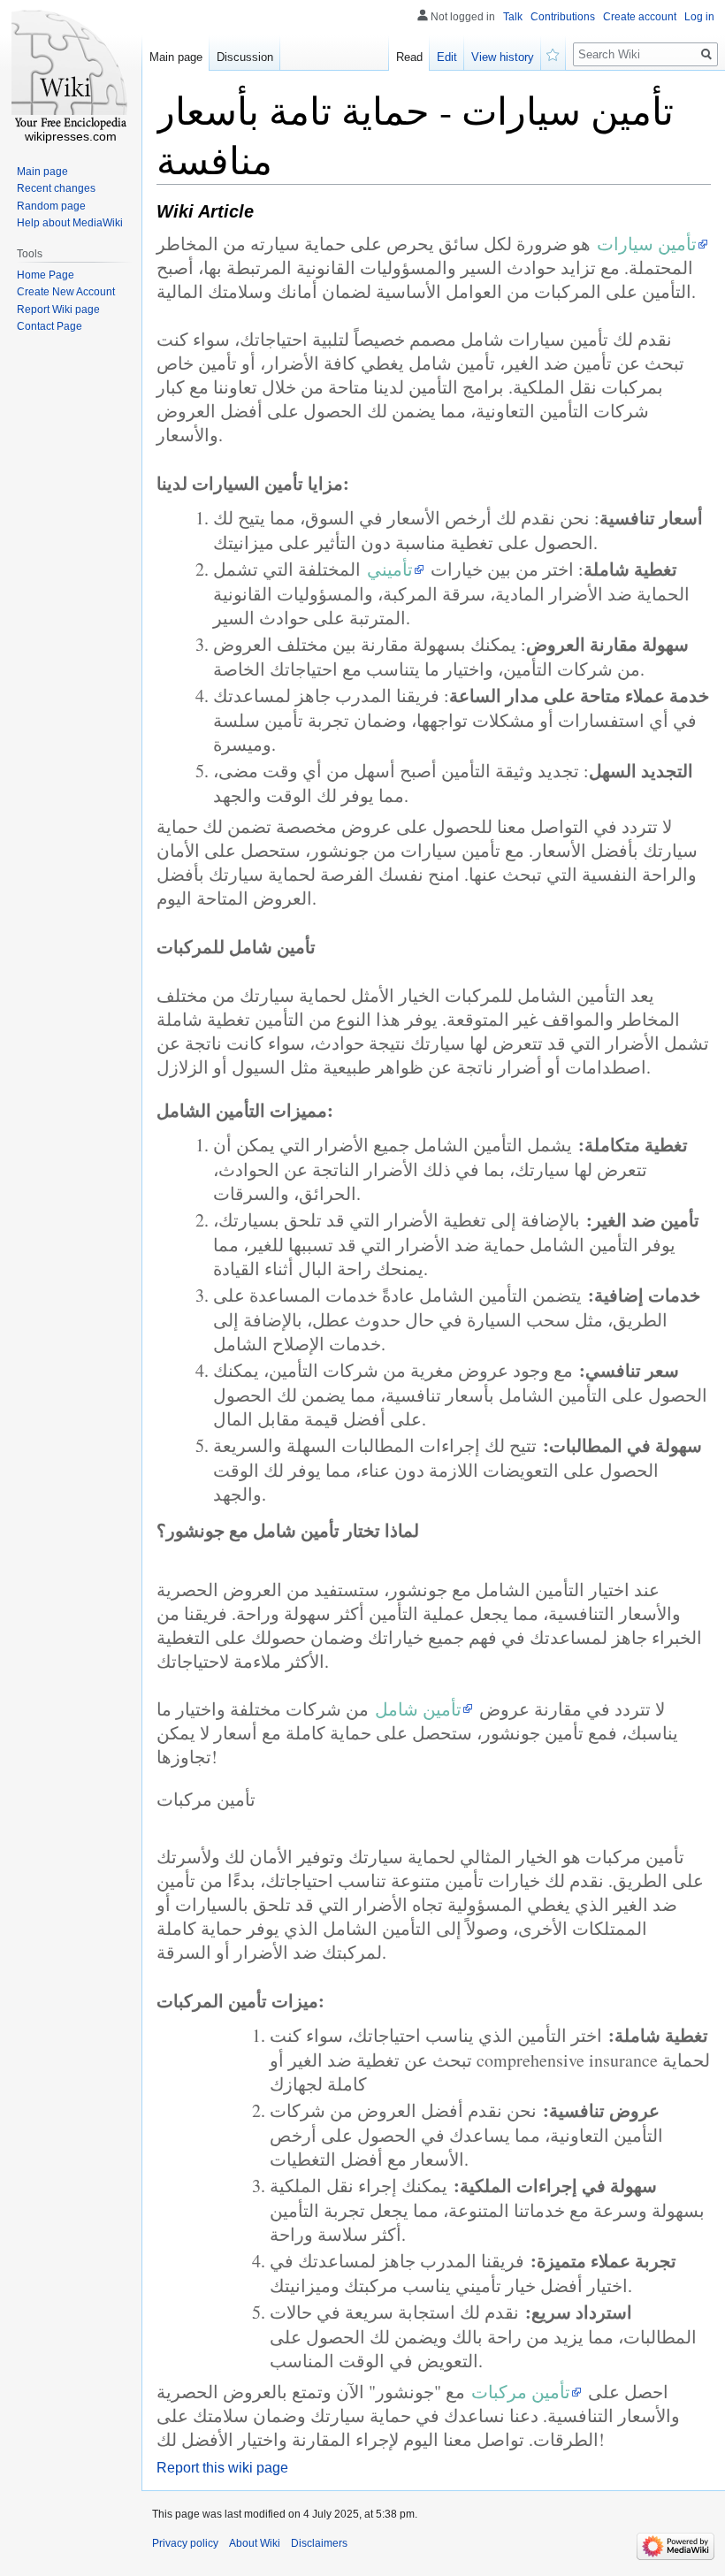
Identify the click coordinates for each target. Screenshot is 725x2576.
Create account (640, 17)
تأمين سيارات (647, 244)
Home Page (46, 275)
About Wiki (255, 2543)
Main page (176, 57)
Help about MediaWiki (70, 223)
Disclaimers (319, 2543)
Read (409, 57)
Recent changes (56, 188)
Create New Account (66, 292)
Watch (553, 53)
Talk (513, 17)
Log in (699, 17)
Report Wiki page (58, 310)
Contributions (563, 17)
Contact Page (50, 326)
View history (503, 57)
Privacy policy (185, 2543)
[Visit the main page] (71, 71)
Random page (51, 206)
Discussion (245, 57)
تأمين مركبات (521, 2392)
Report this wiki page (222, 2468)
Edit (447, 57)
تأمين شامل (418, 1709)
